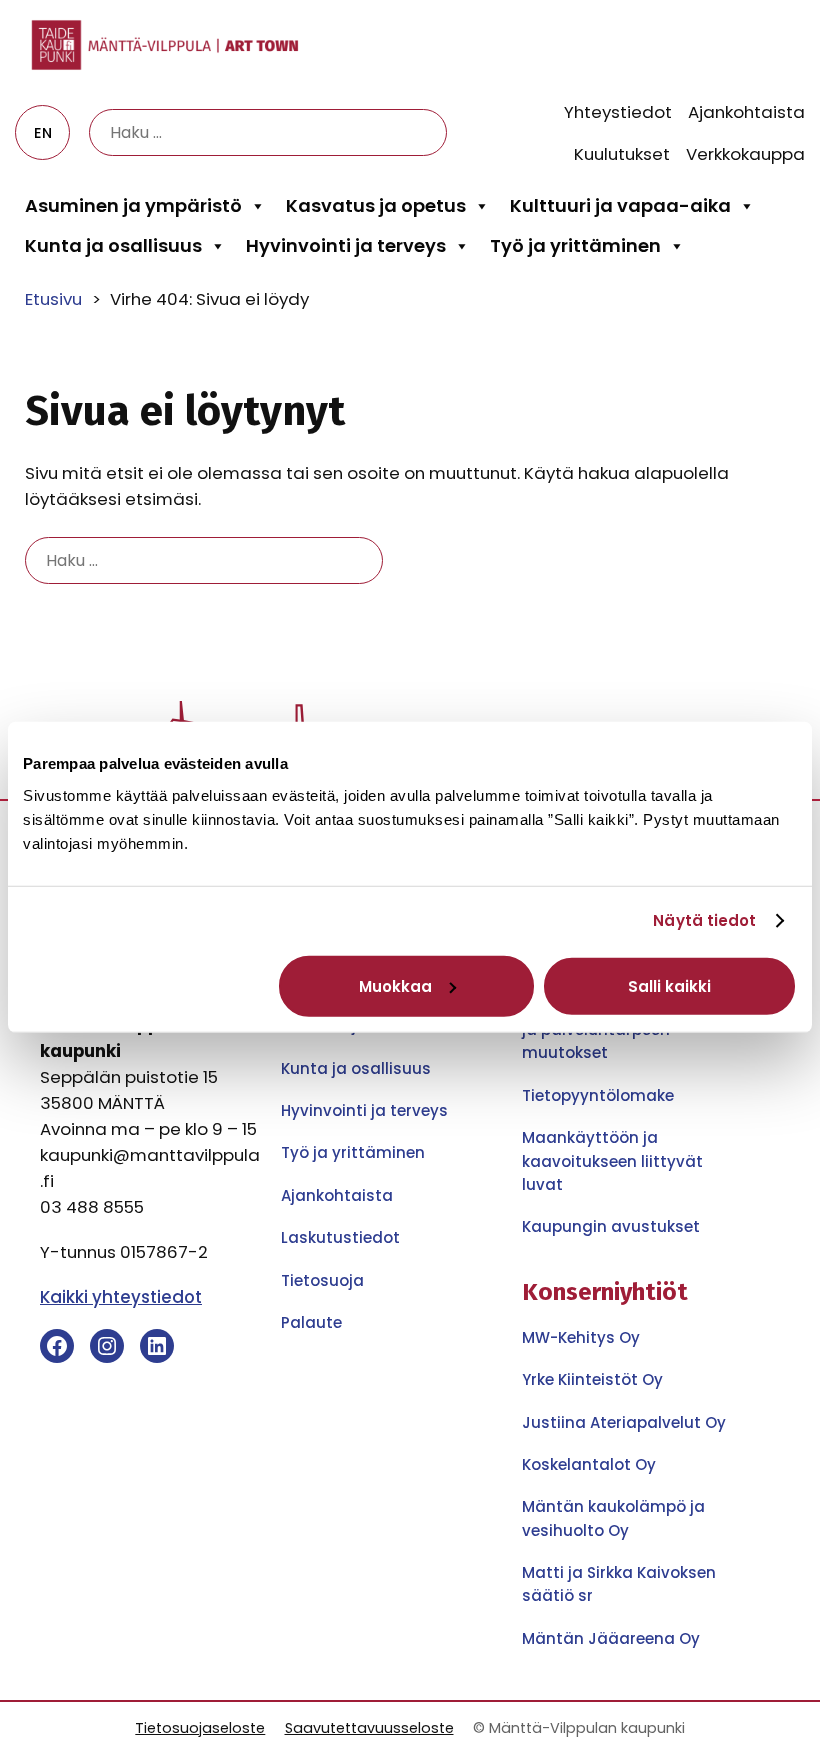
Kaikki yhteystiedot (121, 1297)
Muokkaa (395, 985)
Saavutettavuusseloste (369, 1728)
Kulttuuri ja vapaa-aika (620, 205)
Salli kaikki (669, 985)
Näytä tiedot (704, 920)
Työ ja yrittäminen (575, 245)
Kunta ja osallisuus (113, 245)
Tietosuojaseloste (200, 1728)
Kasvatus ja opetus (376, 205)
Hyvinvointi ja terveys (346, 245)
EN (43, 133)
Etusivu (53, 299)
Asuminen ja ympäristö (133, 205)
